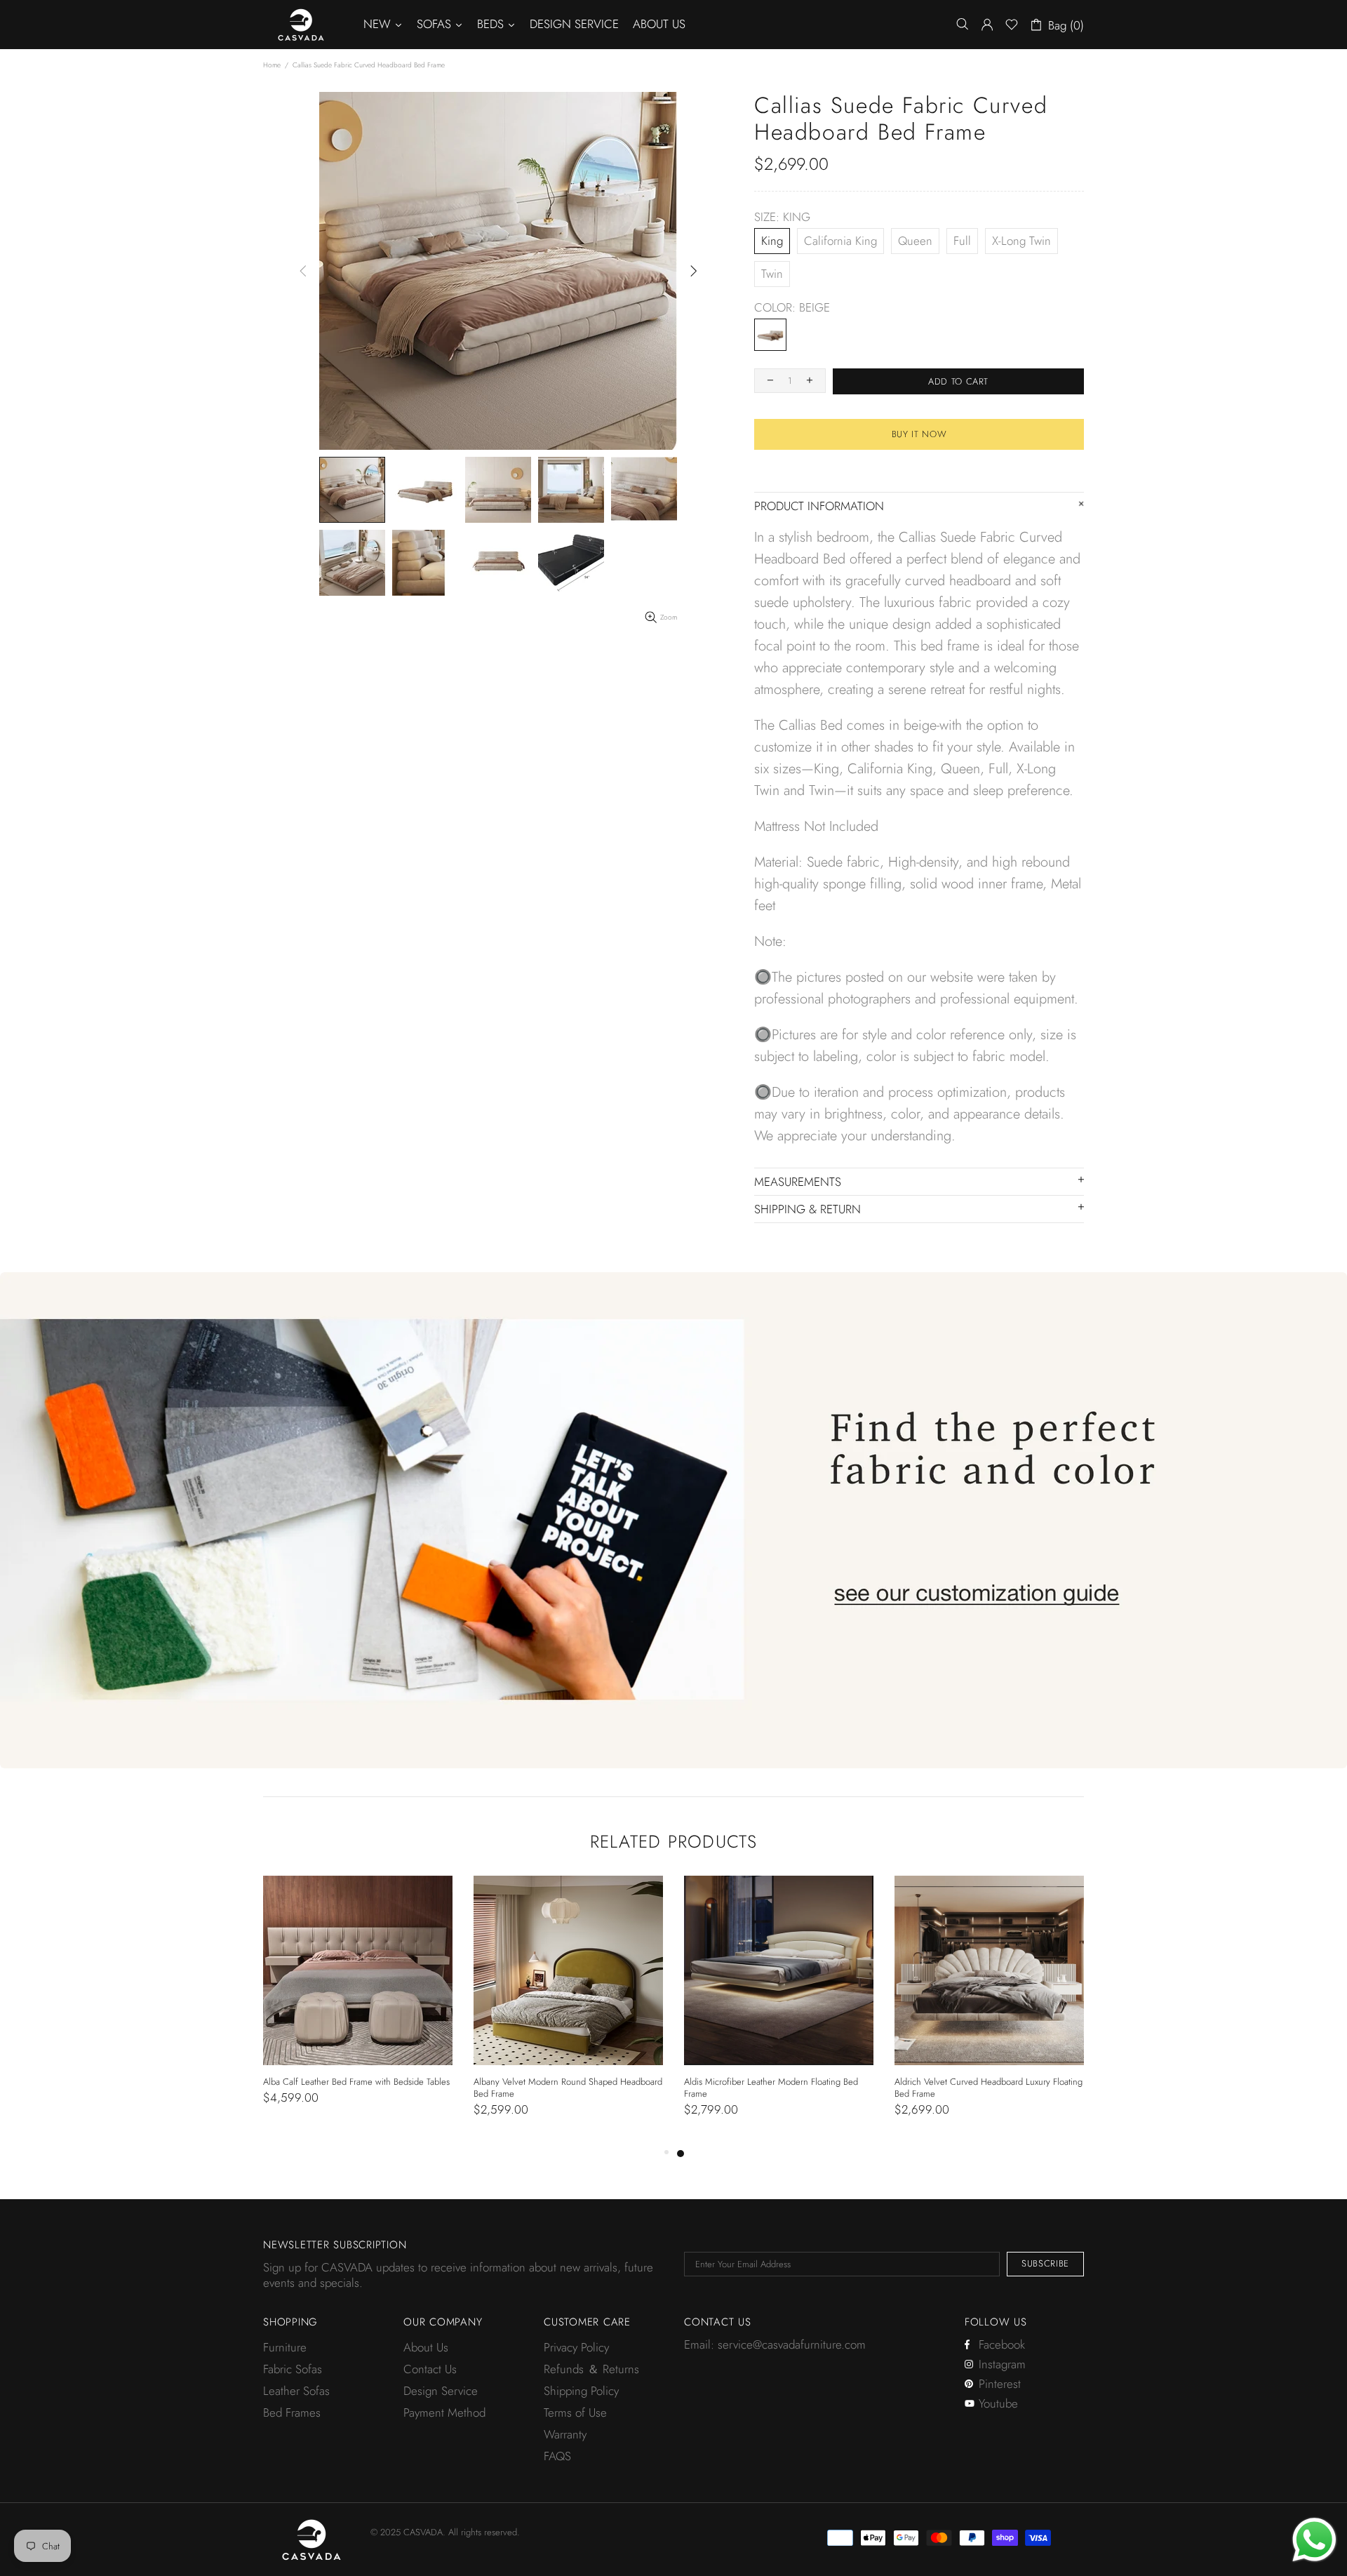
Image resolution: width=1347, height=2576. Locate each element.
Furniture (285, 2347)
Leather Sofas (296, 2391)
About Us (426, 2347)
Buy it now (919, 434)
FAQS (557, 2456)
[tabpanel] (358, 2004)
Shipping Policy (581, 2391)
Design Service (441, 2391)
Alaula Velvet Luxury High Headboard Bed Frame (356, 2082)
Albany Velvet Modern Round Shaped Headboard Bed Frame (989, 2088)
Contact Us (430, 2369)
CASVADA (301, 25)
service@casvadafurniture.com (792, 2344)
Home (272, 65)
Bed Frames (292, 2413)
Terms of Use (575, 2413)
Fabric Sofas (293, 2369)
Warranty (565, 2434)
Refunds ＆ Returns (591, 2369)
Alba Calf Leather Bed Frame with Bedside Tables (777, 2082)
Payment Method (444, 2413)
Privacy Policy (576, 2347)
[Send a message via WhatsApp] (1314, 2540)
